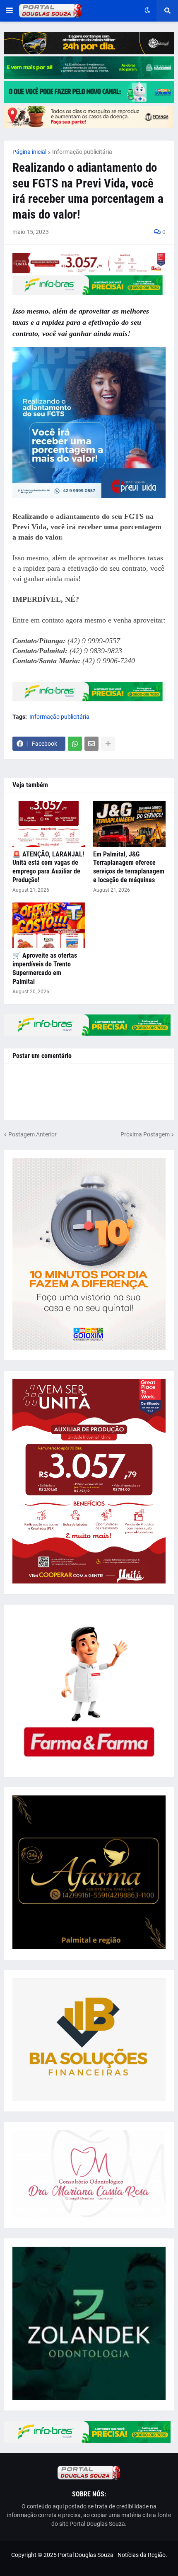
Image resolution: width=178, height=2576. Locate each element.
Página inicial (29, 152)
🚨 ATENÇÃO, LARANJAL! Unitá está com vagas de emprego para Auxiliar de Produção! (48, 867)
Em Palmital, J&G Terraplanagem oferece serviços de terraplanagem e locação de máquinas (129, 867)
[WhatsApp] (75, 744)
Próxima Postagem (145, 1134)
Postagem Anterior (32, 1134)
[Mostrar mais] (108, 744)
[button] (10, 11)
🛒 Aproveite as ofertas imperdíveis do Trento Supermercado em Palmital (45, 968)
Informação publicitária (82, 152)
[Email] (91, 744)
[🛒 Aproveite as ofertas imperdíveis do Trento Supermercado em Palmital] (49, 925)
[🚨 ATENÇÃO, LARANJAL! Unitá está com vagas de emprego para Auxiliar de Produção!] (49, 824)
